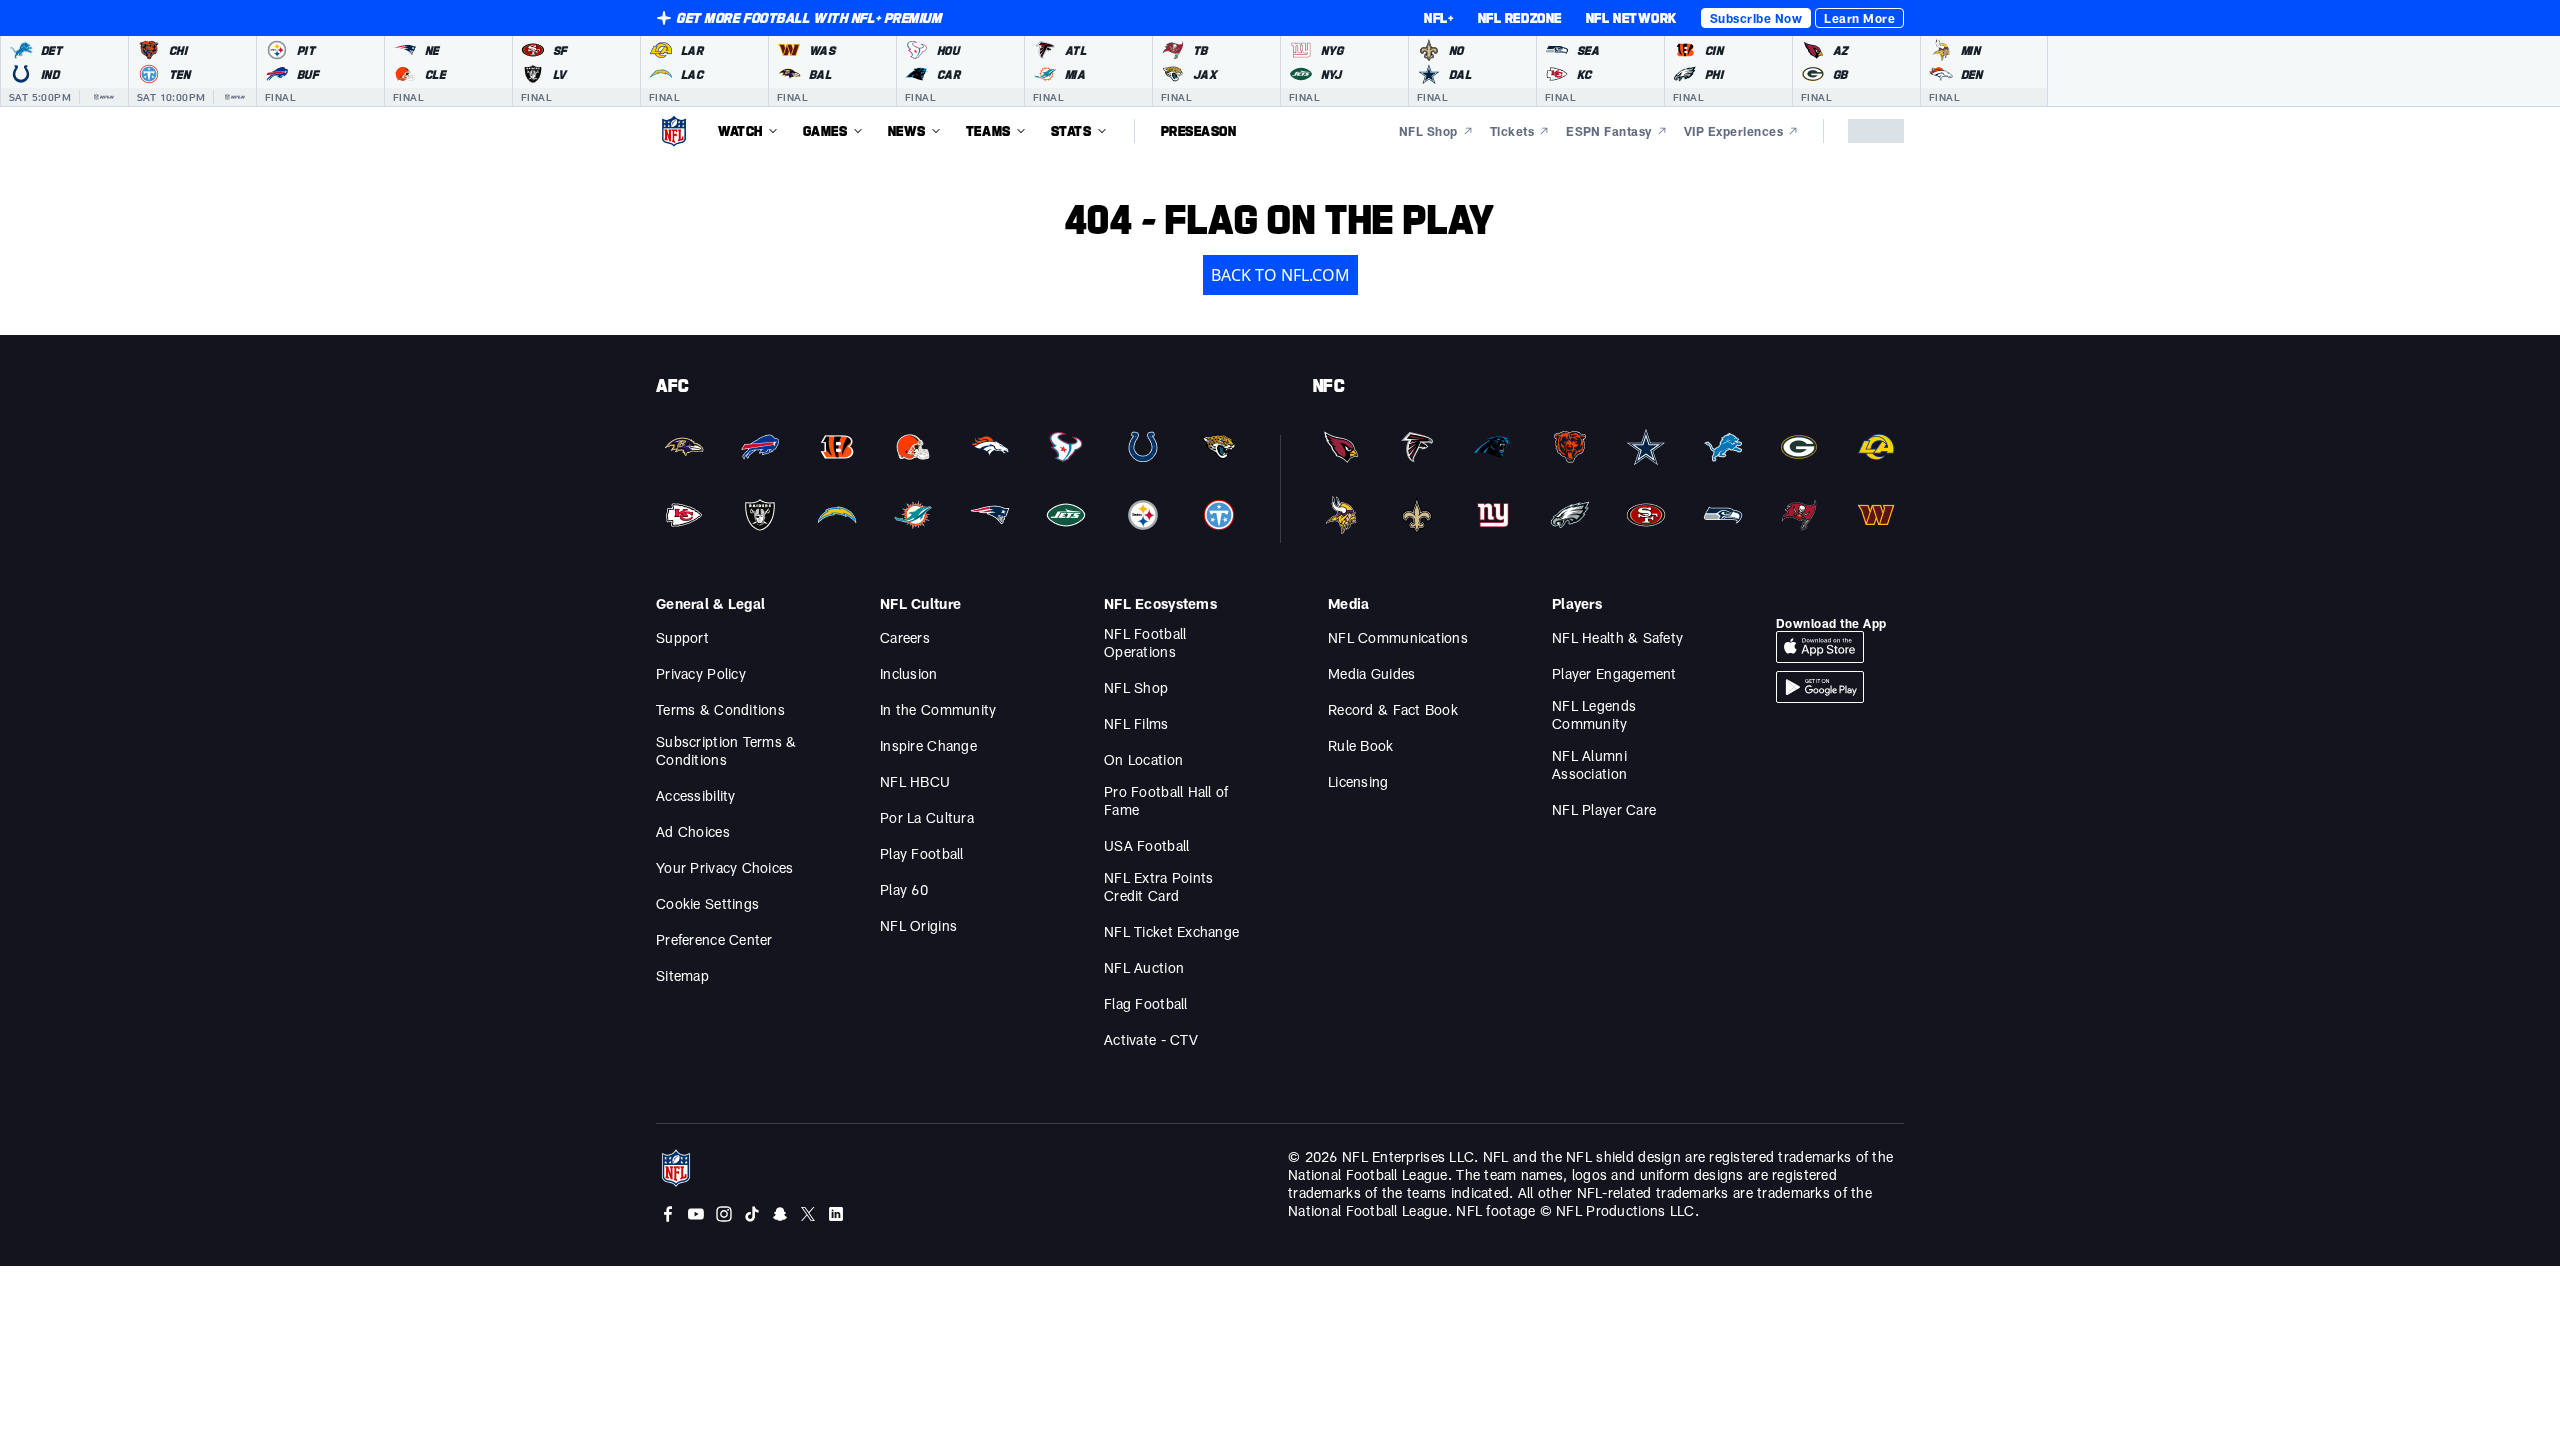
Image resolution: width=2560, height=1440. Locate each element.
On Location (1143, 759)
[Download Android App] (1820, 687)
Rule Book (1361, 745)
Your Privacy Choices (725, 867)
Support (682, 637)
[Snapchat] (780, 1214)
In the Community (938, 709)
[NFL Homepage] (674, 131)
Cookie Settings (707, 903)
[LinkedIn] (836, 1214)
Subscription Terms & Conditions (726, 750)
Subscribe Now (1756, 18)
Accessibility (696, 795)
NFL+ (1438, 18)
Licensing (1358, 781)
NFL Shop (1136, 687)
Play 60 (904, 889)
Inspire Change (928, 745)
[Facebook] (668, 1214)
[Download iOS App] (1820, 647)
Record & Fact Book (1393, 709)
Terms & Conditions (720, 709)
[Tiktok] (752, 1214)
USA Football (1146, 845)
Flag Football (1146, 1003)
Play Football (922, 853)
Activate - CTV (1151, 1039)
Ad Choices (693, 831)
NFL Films (1136, 723)
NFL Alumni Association (1589, 764)
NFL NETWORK (1631, 18)
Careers (905, 637)
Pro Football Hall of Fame (1166, 800)
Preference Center (714, 939)
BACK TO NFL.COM (1280, 275)
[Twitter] (808, 1214)
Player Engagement (1614, 673)
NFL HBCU (915, 781)
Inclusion (909, 673)
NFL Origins (918, 925)
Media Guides (1371, 673)
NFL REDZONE (1520, 18)
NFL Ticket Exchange (1171, 931)
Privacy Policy (701, 673)
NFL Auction (1144, 967)
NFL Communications (1398, 637)
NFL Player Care (1604, 809)
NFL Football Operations (1145, 642)
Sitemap (682, 975)
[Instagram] (724, 1214)
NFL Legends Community (1594, 714)
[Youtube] (696, 1214)
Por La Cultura (927, 817)
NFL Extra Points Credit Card (1158, 886)
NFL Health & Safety (1617, 637)
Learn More (1859, 18)
